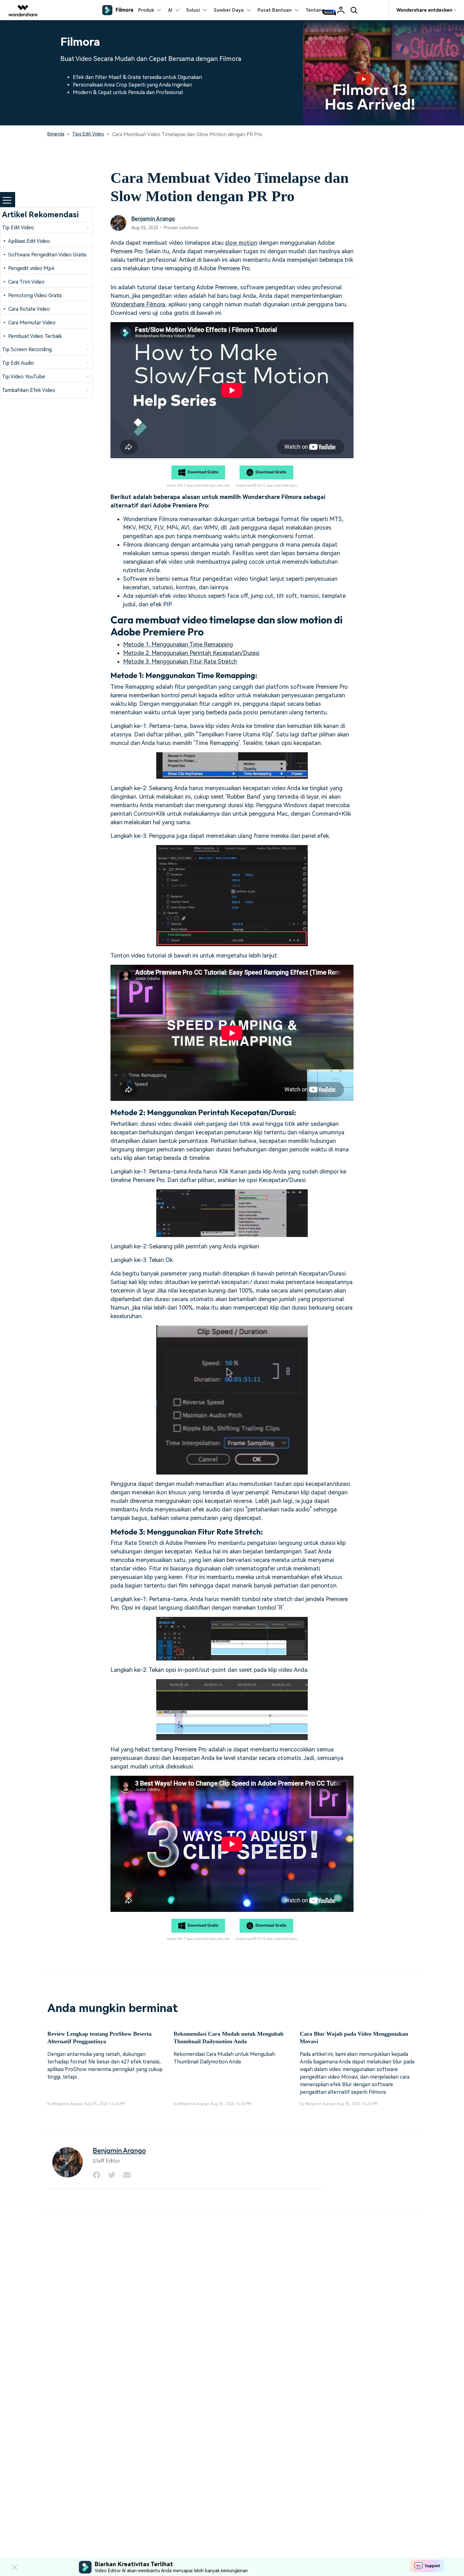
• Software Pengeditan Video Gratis (44, 255)
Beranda (56, 134)
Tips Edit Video (88, 134)
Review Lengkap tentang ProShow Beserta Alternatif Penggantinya (99, 2038)
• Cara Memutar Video (29, 323)
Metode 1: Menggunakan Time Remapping (178, 644)
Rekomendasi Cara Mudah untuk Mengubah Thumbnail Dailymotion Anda (229, 2038)
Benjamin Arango (153, 218)
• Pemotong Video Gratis (32, 295)
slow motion (241, 243)
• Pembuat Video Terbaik (32, 336)
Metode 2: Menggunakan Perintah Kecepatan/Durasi (191, 653)
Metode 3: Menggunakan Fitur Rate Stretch (180, 661)
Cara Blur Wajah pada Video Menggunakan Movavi (354, 2038)
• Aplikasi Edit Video (26, 241)
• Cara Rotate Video (26, 309)
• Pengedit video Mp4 (28, 268)
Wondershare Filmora (138, 304)
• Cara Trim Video (23, 282)
